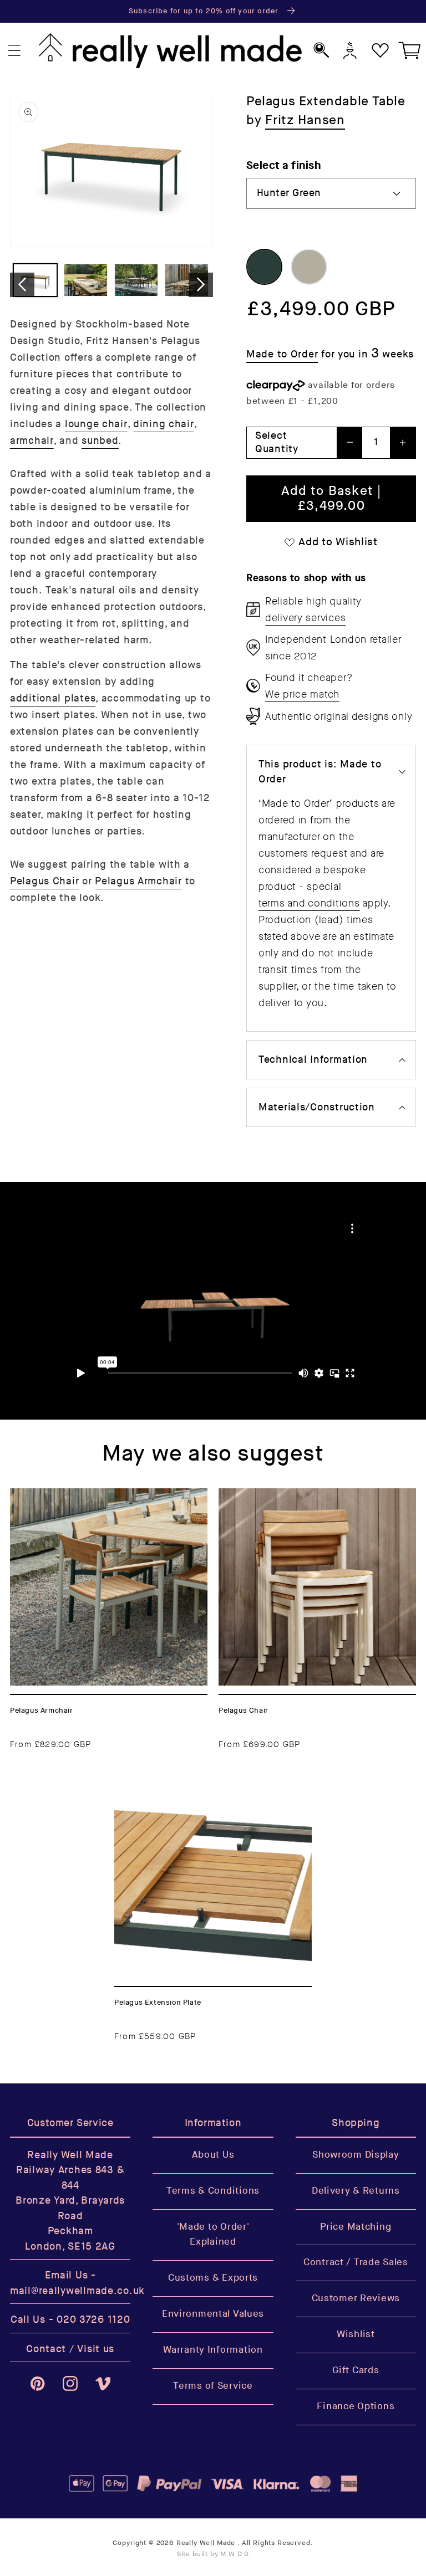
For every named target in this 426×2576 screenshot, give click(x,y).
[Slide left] (22, 285)
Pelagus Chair (44, 881)
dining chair (164, 424)
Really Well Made (206, 2543)
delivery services (305, 618)
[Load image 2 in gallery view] (86, 280)
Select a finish (283, 165)
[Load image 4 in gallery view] (187, 280)
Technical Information (313, 1060)
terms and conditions (309, 903)
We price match (302, 694)
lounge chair (96, 424)
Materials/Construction (317, 1107)
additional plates (53, 698)
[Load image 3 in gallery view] (136, 280)
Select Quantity (277, 442)
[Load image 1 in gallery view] (35, 280)
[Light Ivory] (309, 267)
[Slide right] (201, 285)
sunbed (100, 441)
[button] (15, 51)
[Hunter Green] (264, 267)
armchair (32, 441)
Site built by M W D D (213, 2554)
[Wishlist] (380, 51)
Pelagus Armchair (138, 881)
